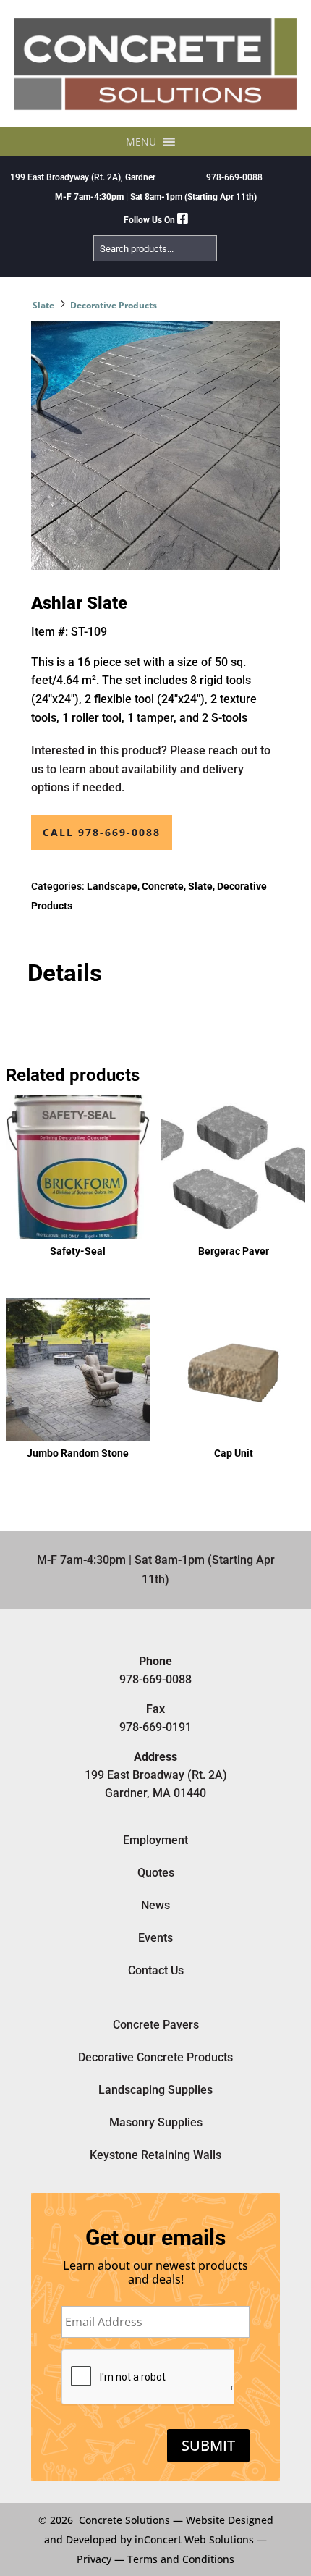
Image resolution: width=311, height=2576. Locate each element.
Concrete (163, 886)
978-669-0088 (234, 177)
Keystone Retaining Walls (155, 2155)
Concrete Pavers (156, 2025)
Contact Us (156, 1970)
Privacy (94, 2559)
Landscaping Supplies (155, 2090)
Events (155, 1938)
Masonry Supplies (156, 2122)
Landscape (112, 886)
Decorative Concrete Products (155, 2057)
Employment (155, 1840)
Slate (43, 305)
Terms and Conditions (181, 2559)
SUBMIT (208, 2445)
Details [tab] (65, 973)
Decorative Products (114, 305)
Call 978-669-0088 (102, 832)
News (155, 1905)
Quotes (156, 1873)
